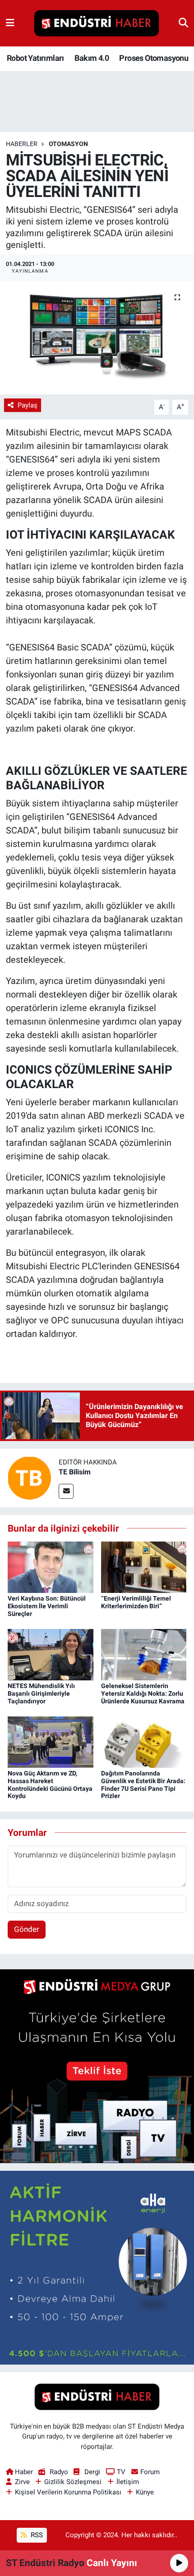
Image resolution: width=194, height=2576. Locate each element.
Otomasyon (68, 144)
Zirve (22, 2482)
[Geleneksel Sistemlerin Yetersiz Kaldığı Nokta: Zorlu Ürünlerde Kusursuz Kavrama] (144, 1654)
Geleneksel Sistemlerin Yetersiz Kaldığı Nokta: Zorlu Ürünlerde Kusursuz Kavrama (143, 1693)
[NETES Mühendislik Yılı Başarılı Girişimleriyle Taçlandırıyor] (51, 1654)
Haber (24, 2472)
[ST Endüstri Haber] (97, 23)
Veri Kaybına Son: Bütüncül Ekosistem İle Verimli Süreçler (47, 1606)
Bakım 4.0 (92, 58)
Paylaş (28, 405)
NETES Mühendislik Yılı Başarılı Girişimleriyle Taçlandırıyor (41, 1693)
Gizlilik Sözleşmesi (73, 2482)
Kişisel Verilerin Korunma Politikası (68, 2492)
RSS (36, 2535)
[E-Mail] (66, 1491)
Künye (145, 2492)
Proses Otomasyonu (154, 58)
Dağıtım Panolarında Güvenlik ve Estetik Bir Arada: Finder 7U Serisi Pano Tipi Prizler (143, 1784)
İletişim (128, 2482)
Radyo (59, 2472)
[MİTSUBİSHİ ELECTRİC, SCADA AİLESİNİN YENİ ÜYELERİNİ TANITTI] (97, 338)
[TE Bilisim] (29, 1477)
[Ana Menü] (10, 23)
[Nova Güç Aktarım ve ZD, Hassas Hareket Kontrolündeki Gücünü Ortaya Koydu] (51, 1741)
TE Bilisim (75, 1472)
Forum (150, 2472)
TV (121, 2472)
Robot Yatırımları (35, 58)
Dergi (92, 2472)
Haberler (22, 144)
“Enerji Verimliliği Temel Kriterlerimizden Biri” (136, 1602)
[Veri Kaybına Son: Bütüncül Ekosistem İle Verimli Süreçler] (51, 1567)
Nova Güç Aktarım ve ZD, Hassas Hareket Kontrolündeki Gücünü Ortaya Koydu (50, 1784)
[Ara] (183, 23)
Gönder (27, 1929)
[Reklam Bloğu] (97, 2065)
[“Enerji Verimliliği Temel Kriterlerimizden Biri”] (144, 1567)
